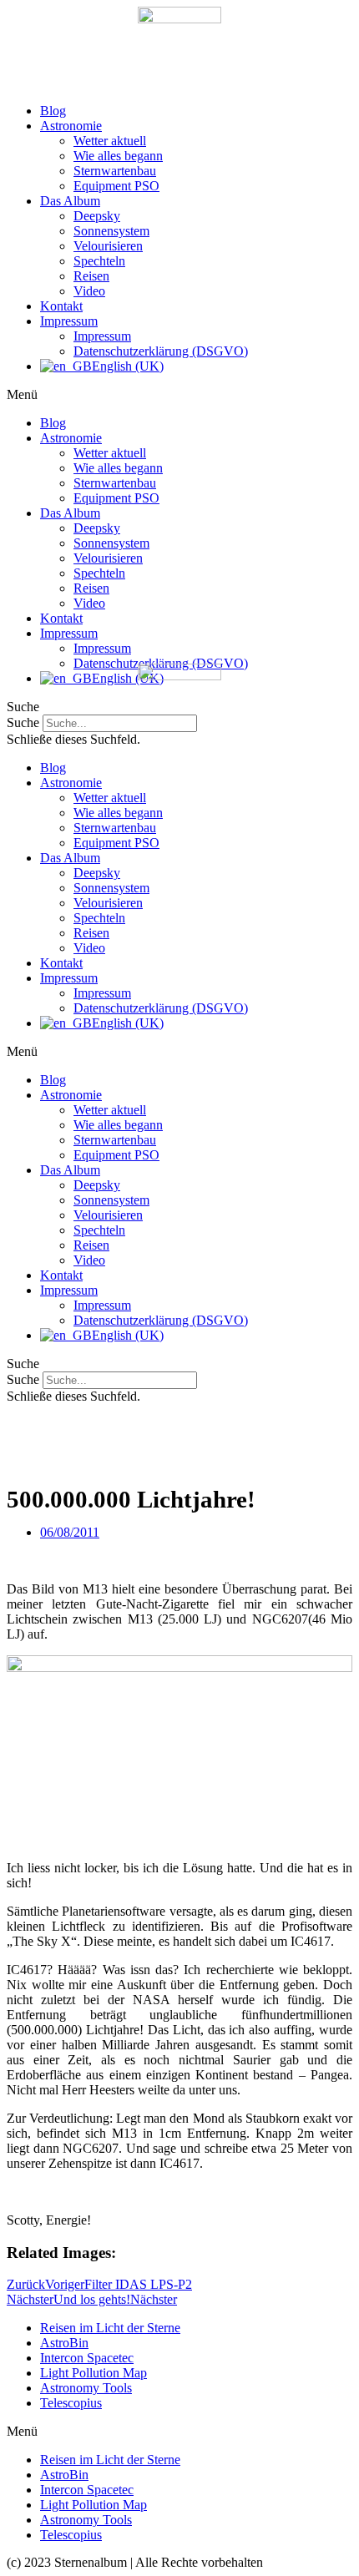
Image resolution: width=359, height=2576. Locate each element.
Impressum (69, 321)
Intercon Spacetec (87, 2358)
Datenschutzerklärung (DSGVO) (161, 351)
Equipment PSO (116, 186)
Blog (53, 111)
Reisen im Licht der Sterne (110, 2328)
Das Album (70, 201)
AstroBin (64, 2343)
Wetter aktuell (110, 141)
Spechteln (99, 261)
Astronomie (71, 126)
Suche (23, 1379)
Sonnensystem (111, 231)
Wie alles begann (118, 156)
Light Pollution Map (94, 2373)
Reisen (91, 276)
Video (89, 291)
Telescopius (71, 2403)
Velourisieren (108, 246)
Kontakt (61, 306)
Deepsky (97, 216)
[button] (179, 395)
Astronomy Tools (86, 2388)
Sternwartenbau (115, 171)
